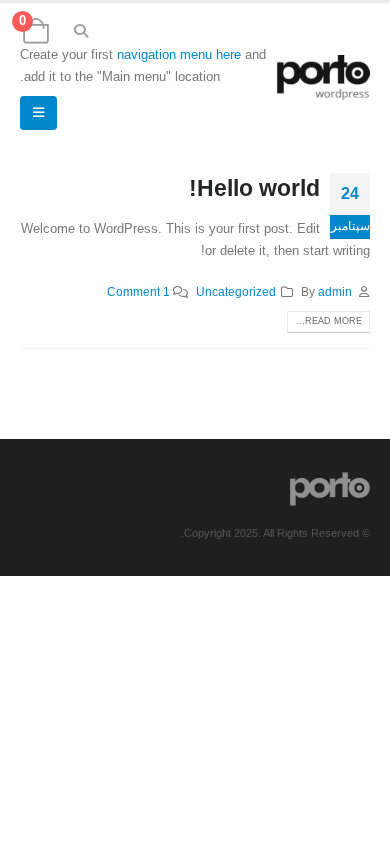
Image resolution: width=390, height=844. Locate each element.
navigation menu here (179, 54)
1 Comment (138, 291)
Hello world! (254, 188)
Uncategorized (236, 291)
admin (335, 291)
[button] (81, 31)
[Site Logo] (323, 77)
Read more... (329, 321)
